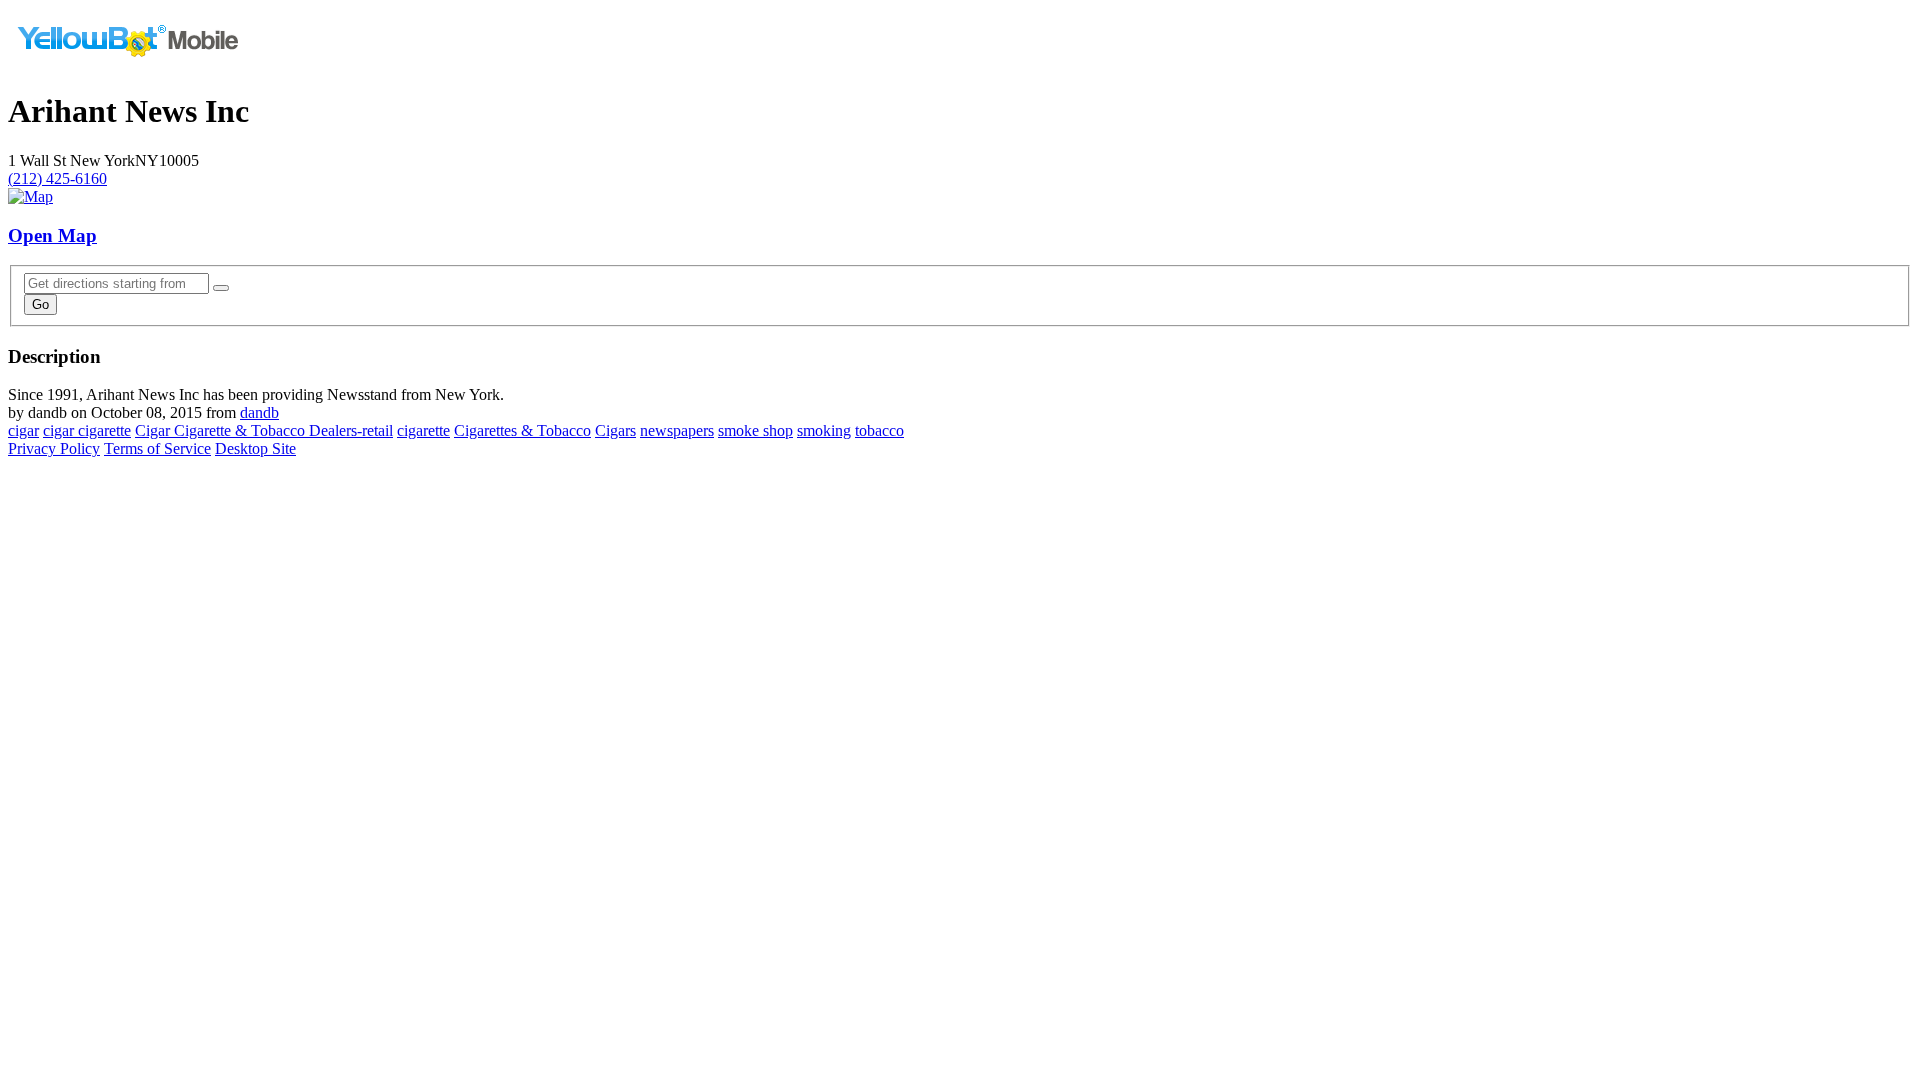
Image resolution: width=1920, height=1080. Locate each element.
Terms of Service (157, 448)
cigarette (423, 430)
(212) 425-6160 (57, 178)
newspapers (677, 430)
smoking (824, 430)
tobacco (879, 430)
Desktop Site (255, 448)
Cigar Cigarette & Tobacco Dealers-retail (264, 430)
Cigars (615, 430)
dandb (259, 412)
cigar (23, 430)
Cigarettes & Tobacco (522, 430)
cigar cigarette (87, 430)
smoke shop (755, 430)
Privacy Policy (54, 448)
